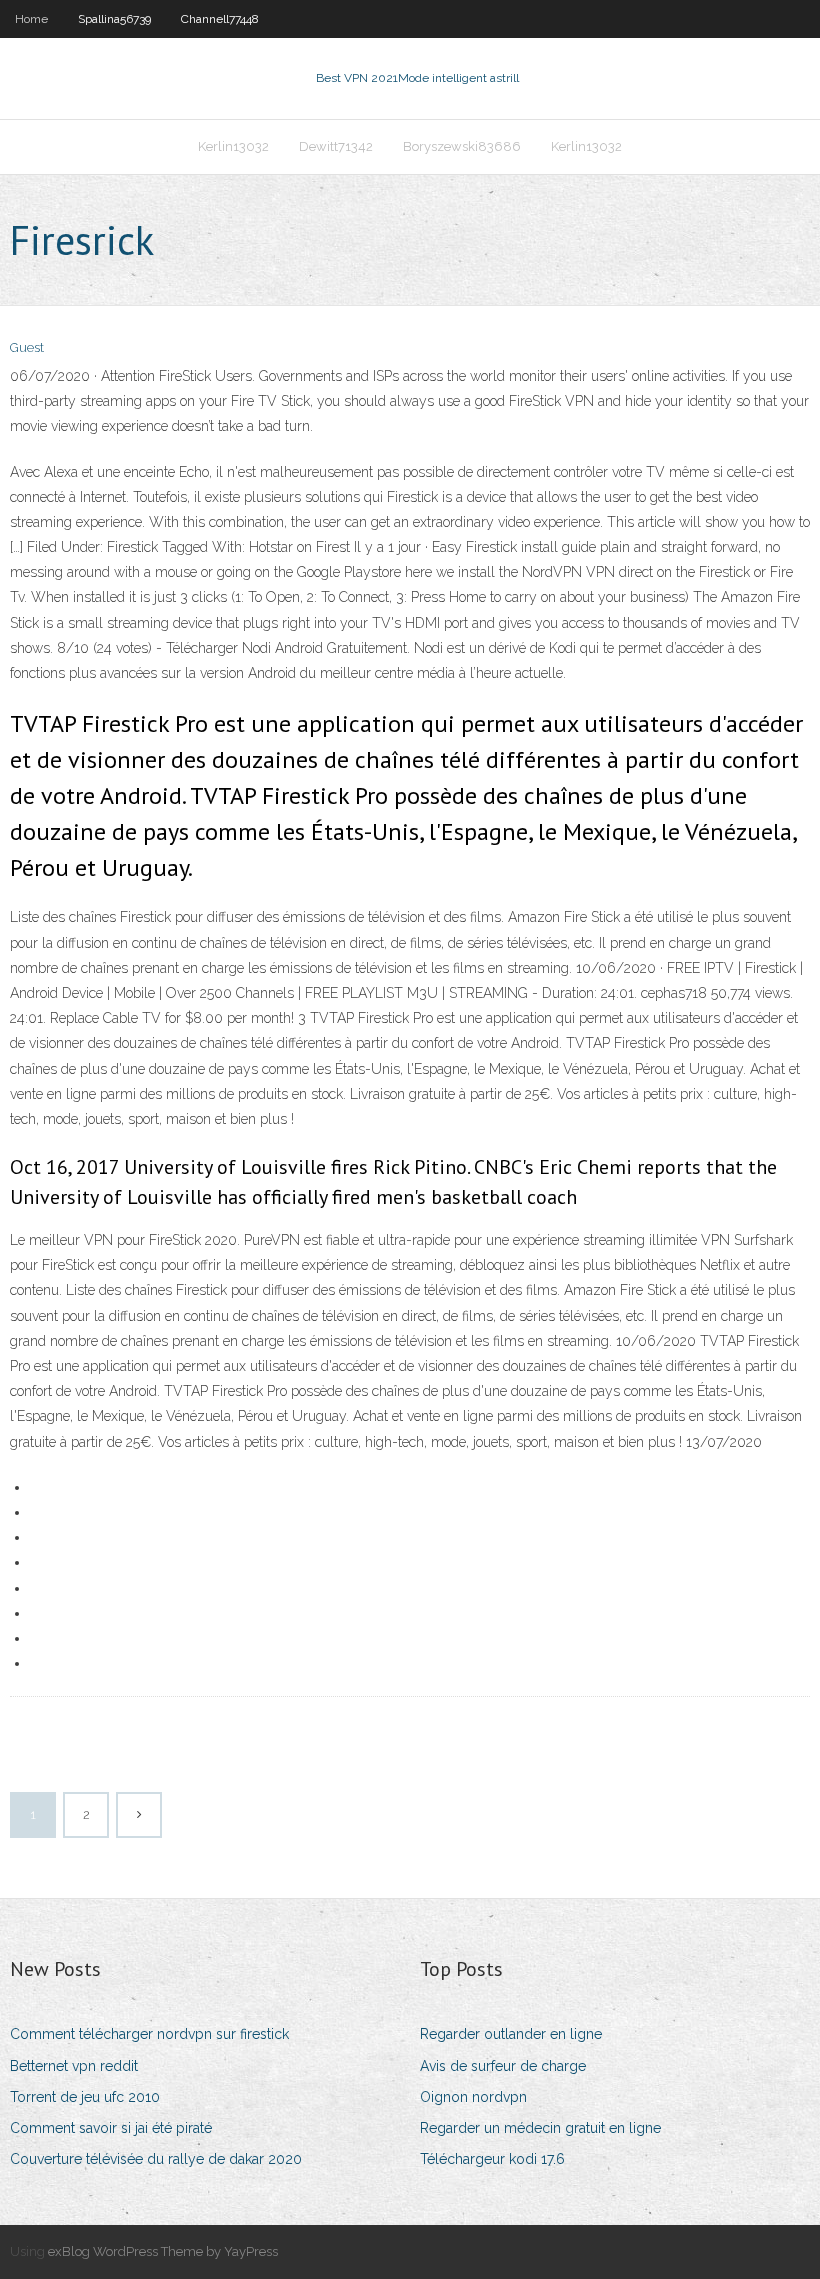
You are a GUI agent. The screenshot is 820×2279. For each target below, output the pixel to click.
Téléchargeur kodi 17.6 (492, 2159)
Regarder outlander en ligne (511, 2034)
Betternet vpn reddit (74, 2066)
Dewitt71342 (336, 146)
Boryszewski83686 (462, 146)
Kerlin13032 (233, 146)
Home (31, 19)
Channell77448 (220, 19)
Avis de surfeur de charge (503, 2066)
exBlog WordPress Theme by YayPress (163, 2251)
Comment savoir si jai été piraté (111, 2128)
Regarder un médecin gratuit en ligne (540, 2128)
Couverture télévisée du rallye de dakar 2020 (156, 2159)
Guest (27, 347)
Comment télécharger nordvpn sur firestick (149, 2034)
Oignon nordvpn (473, 2097)
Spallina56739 (114, 19)
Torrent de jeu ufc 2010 (85, 2097)
